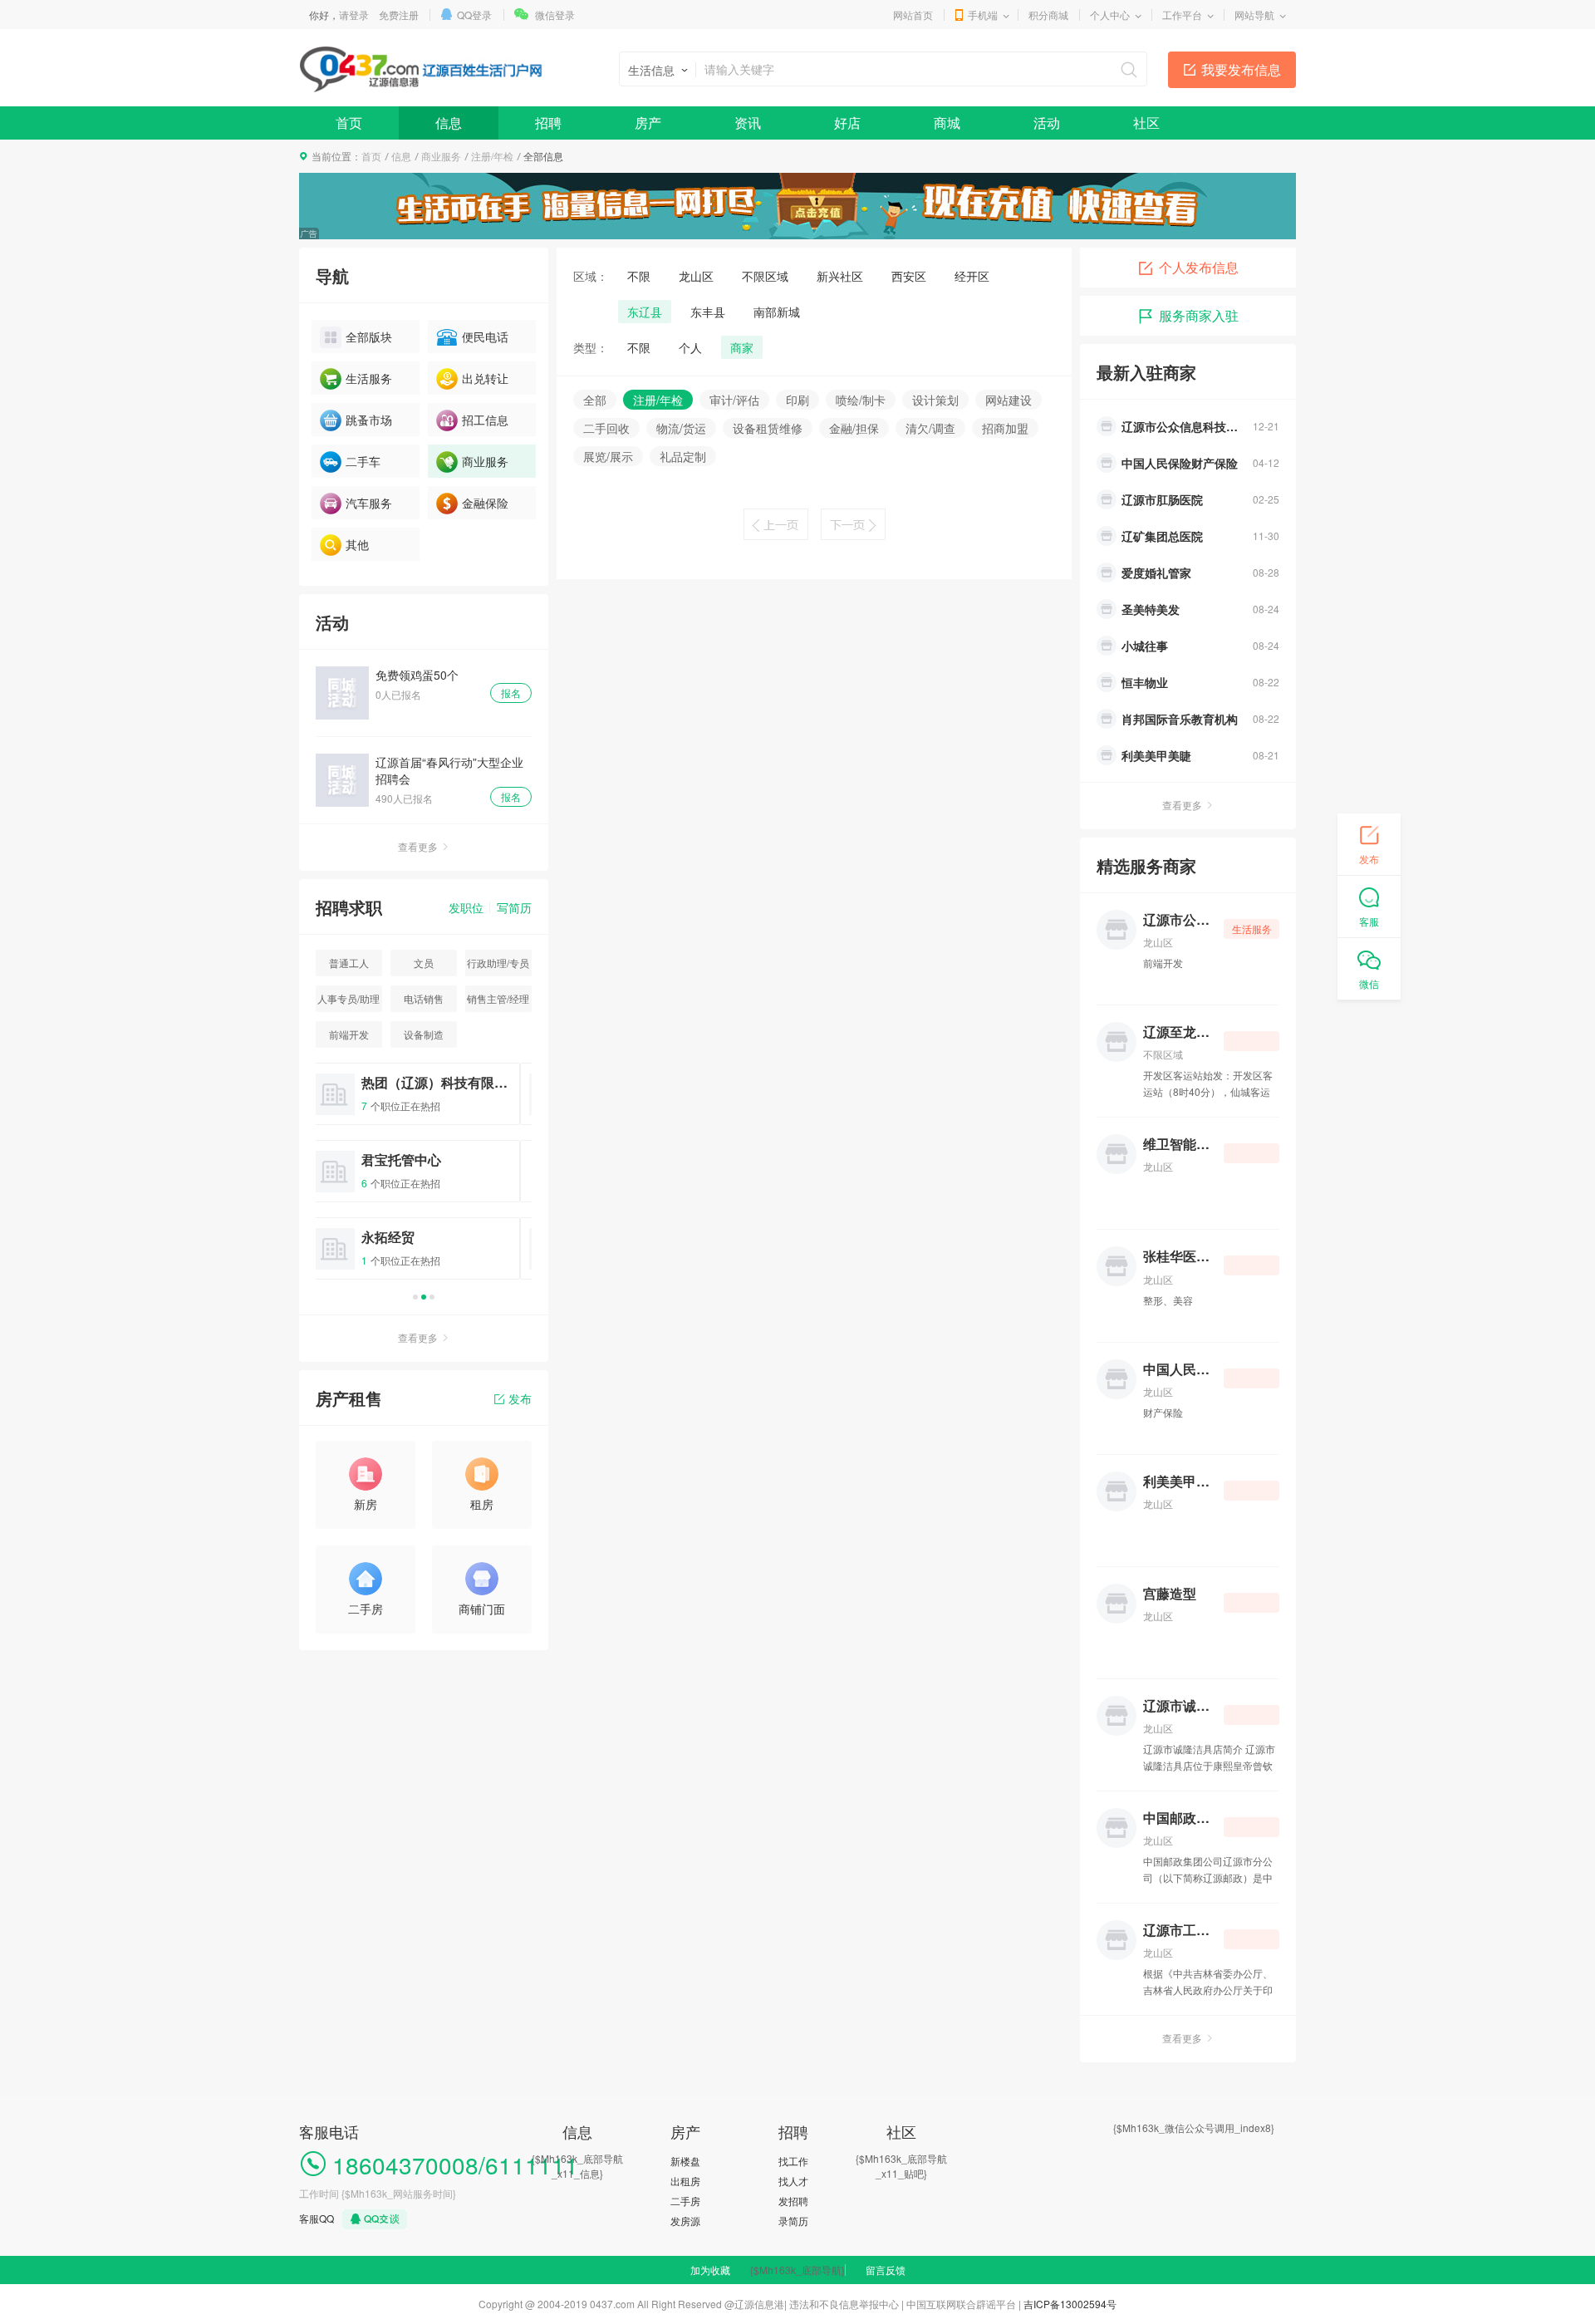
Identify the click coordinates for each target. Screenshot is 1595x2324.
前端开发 (349, 1034)
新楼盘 (685, 2161)
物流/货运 (681, 428)
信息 (449, 123)
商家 (742, 347)
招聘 (548, 123)
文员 (424, 963)
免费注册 (399, 15)
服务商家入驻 (1199, 315)
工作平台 (1182, 15)
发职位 (466, 907)
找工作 (793, 2161)
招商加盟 (1005, 428)
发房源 (685, 2221)
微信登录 (555, 15)
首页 (349, 123)
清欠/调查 (930, 428)
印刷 (797, 400)
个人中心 (1110, 15)
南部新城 (777, 312)
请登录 (354, 15)
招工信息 (485, 420)
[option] (424, 1179)
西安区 (909, 276)
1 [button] (415, 1297)
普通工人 (349, 963)
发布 (520, 1398)
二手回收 (606, 428)
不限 (639, 276)
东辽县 (645, 312)
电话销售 (424, 998)
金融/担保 (854, 428)
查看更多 (418, 846)
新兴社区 (840, 276)
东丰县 (708, 312)
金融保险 (485, 503)
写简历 (514, 907)
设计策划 (935, 400)
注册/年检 (492, 156)
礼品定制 (683, 456)
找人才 (793, 2181)
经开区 (972, 276)
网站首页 (913, 15)
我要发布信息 (1241, 69)
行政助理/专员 (498, 963)
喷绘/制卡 (861, 400)
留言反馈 (886, 2270)
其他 (357, 544)
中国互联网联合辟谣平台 (961, 2304)
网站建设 (1009, 400)
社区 (1146, 123)
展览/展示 (608, 456)
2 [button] (424, 1297)
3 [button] (432, 1297)
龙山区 (696, 276)
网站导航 (1254, 15)
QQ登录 (474, 15)
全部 (595, 400)
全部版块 (369, 337)
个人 (690, 347)
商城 (947, 123)
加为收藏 (710, 2270)
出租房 (685, 2181)
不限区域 (765, 276)
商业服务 (441, 156)
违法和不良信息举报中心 (844, 2304)
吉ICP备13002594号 (1070, 2304)
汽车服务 (369, 503)
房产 (648, 123)
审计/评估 (734, 400)
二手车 (363, 461)
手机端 (983, 15)
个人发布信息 (1199, 267)
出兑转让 (485, 378)
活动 (1047, 123)
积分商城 (1048, 15)
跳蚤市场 (369, 420)
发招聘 (793, 2201)
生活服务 (369, 378)
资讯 (748, 123)
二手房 (685, 2201)
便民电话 (485, 337)
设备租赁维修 (768, 428)
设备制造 (424, 1034)
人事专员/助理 (348, 998)
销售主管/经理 (498, 998)
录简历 (793, 2221)
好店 (847, 123)
